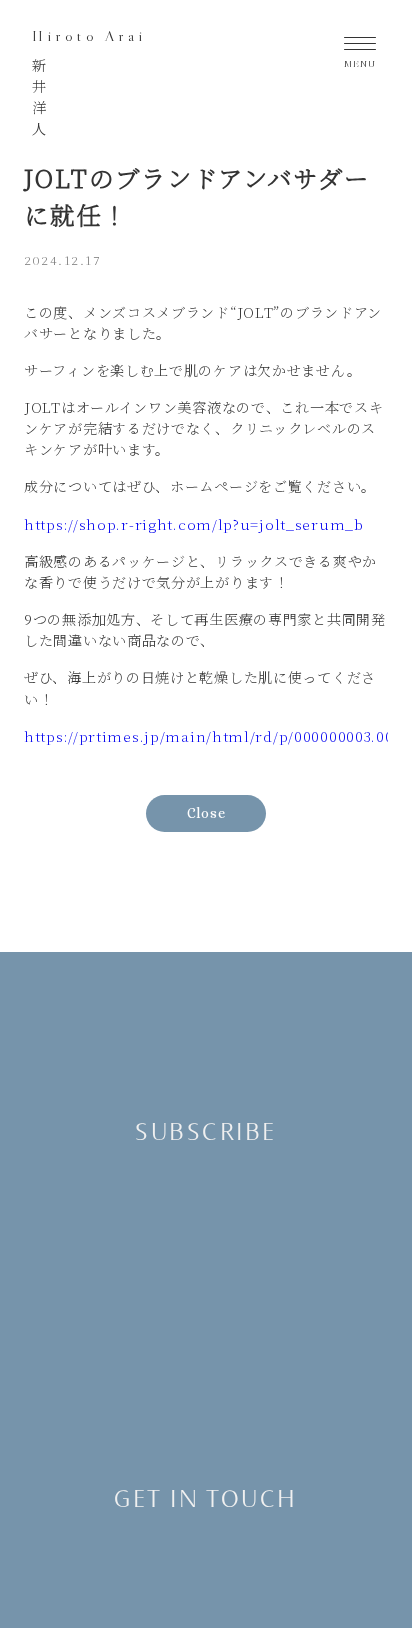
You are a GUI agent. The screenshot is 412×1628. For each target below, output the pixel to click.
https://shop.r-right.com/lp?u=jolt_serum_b (194, 524)
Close (206, 813)
